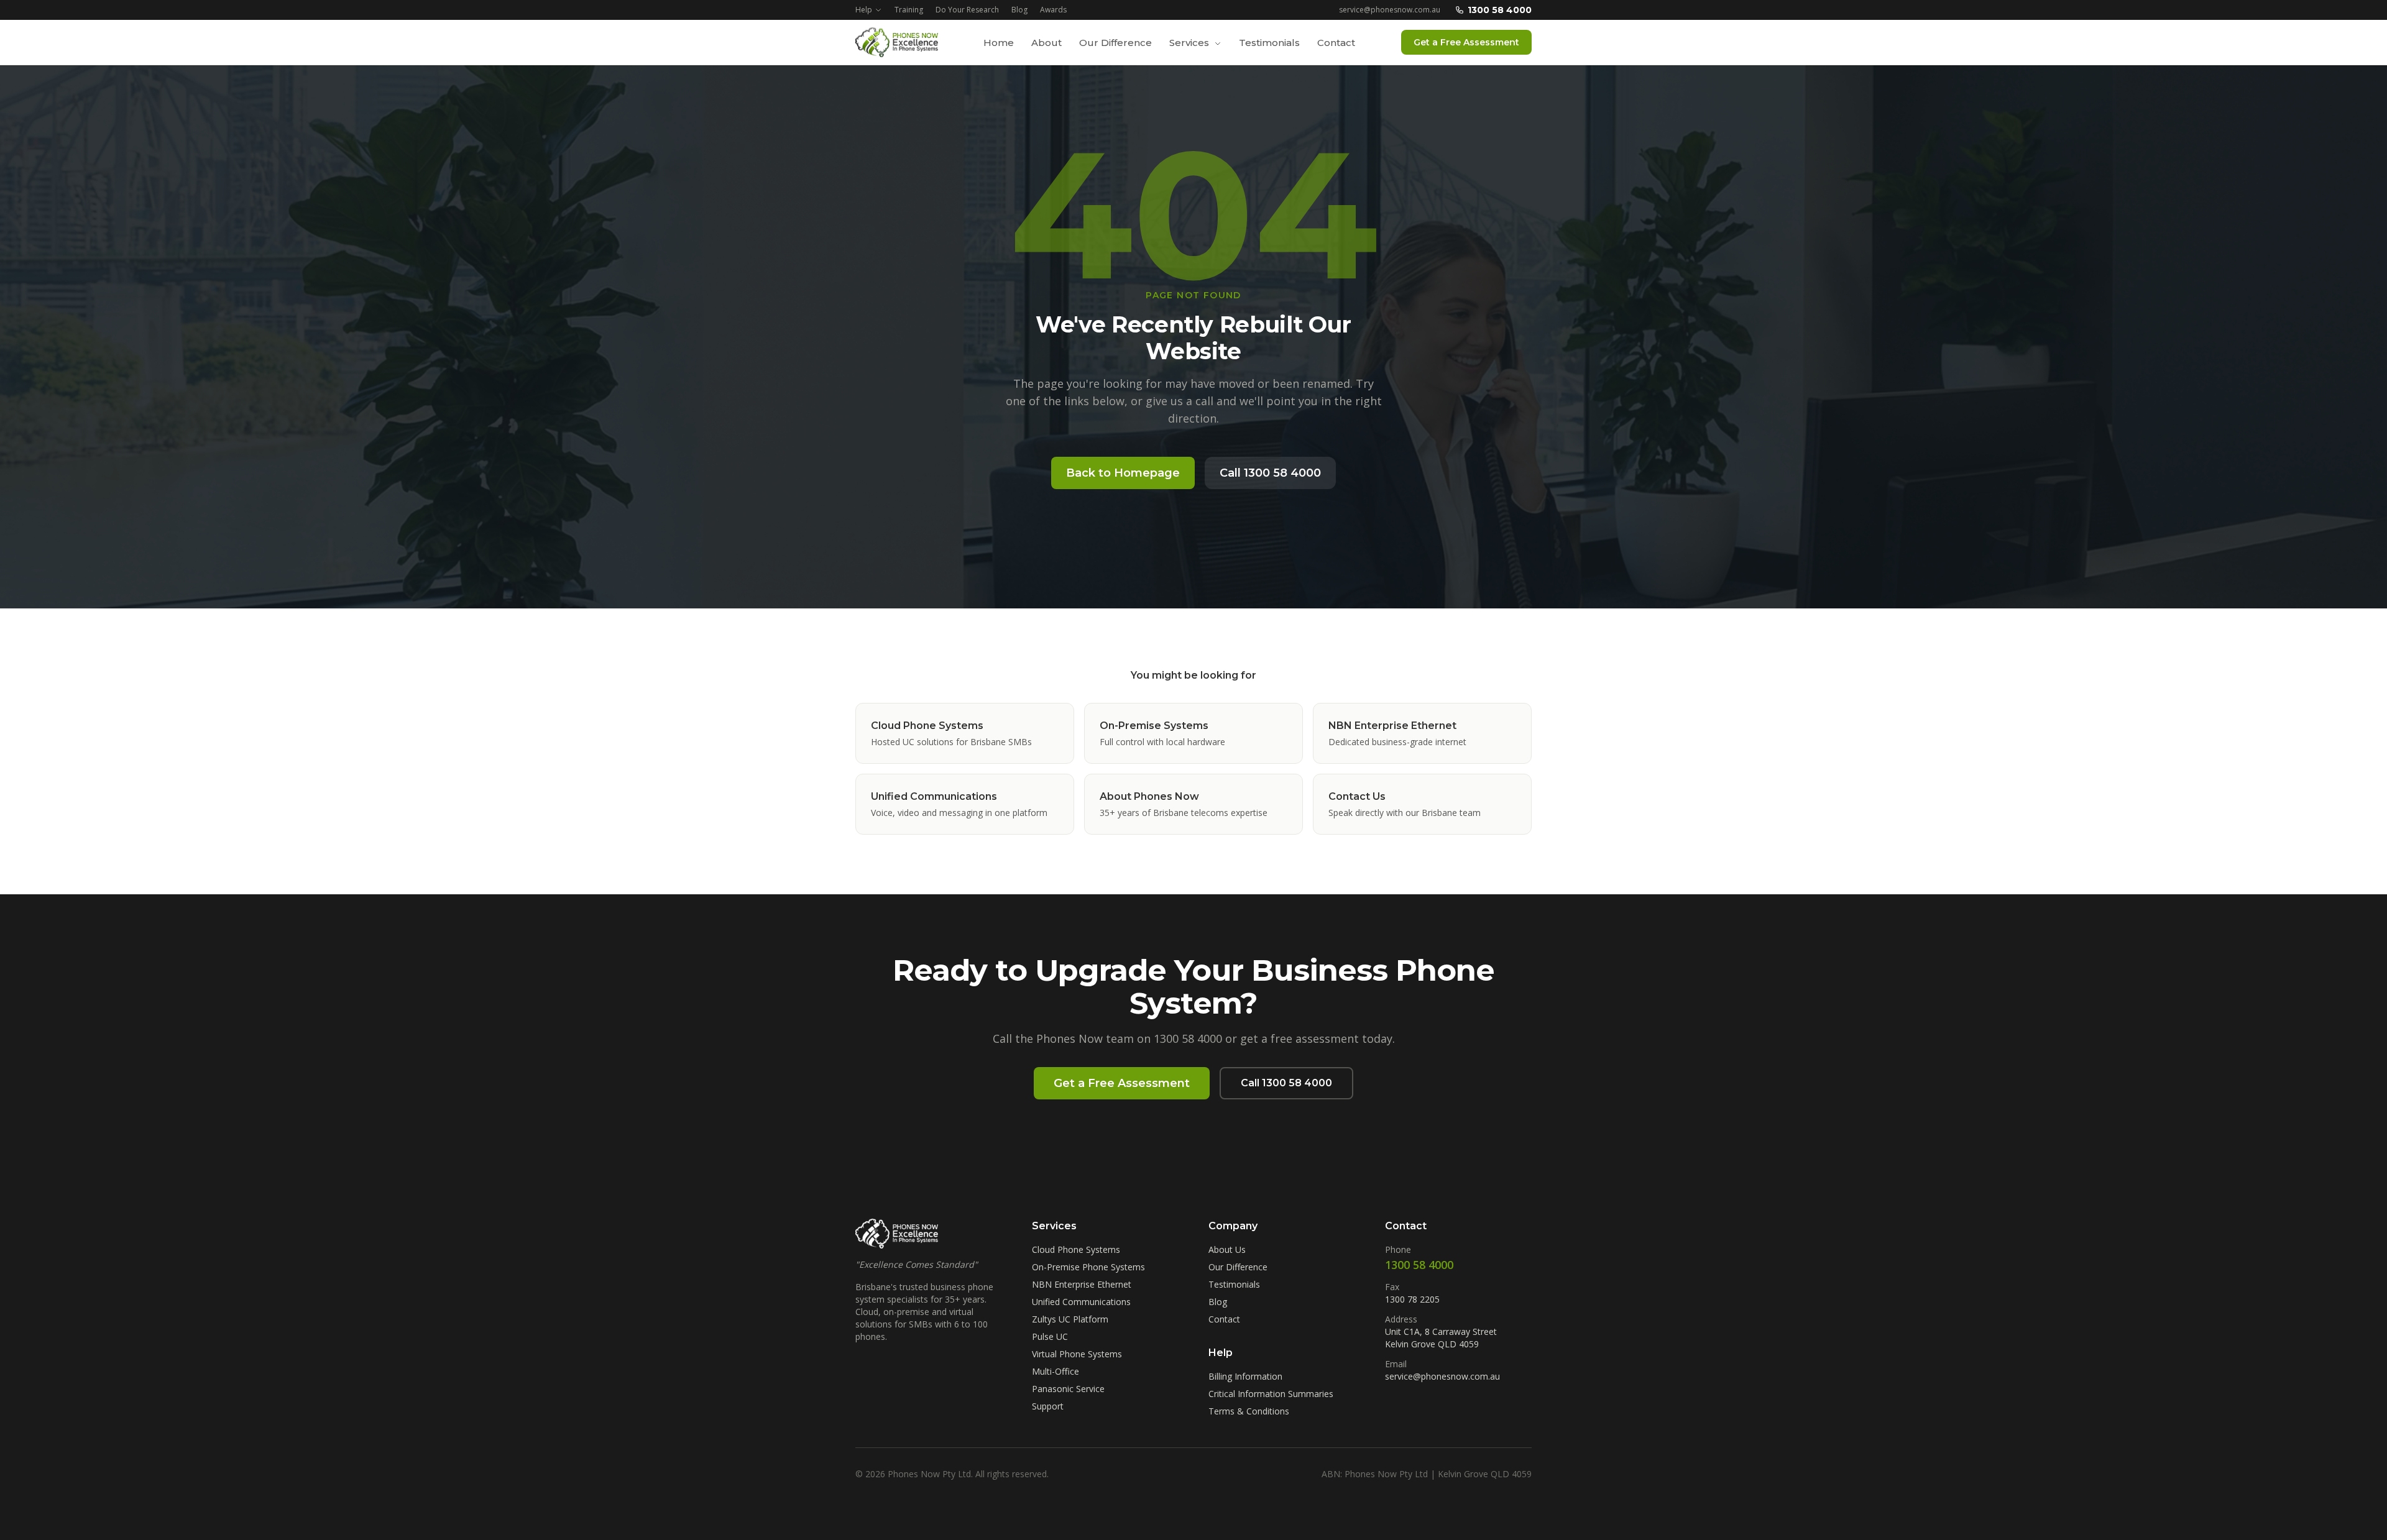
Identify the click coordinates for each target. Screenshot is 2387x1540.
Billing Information (1245, 1376)
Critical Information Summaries (1271, 1394)
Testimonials (1269, 43)
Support (1048, 1406)
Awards (1053, 10)
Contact (1336, 43)
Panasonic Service (1068, 1389)
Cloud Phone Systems (1076, 1249)
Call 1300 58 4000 (1270, 473)
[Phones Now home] (897, 42)
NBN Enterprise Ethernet (1082, 1284)
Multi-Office (1056, 1371)
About (1046, 43)
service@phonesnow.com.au (1390, 10)
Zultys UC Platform (1070, 1319)
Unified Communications (1081, 1302)
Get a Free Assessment (1466, 42)
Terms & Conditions (1249, 1411)
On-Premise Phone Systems (1088, 1267)
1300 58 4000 (1500, 10)
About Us (1227, 1249)
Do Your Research (967, 10)
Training (909, 10)
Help (864, 10)
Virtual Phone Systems (1077, 1354)
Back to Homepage (1123, 473)
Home (999, 43)
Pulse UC (1050, 1336)
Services (1190, 43)
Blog (1019, 10)
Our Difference (1115, 43)
